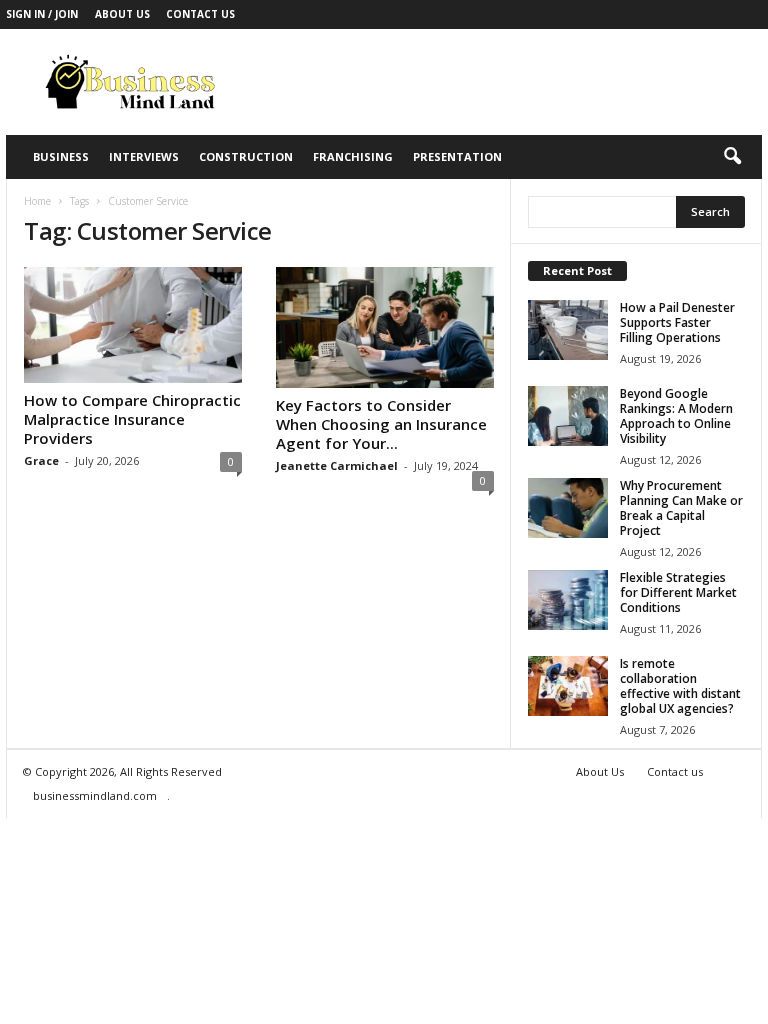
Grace (41, 460)
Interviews (144, 156)
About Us (122, 14)
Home (37, 201)
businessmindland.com (95, 795)
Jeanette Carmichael (337, 465)
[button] (732, 157)
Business (61, 156)
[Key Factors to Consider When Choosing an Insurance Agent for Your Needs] (385, 327)
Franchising (353, 156)
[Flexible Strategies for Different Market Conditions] (568, 600)
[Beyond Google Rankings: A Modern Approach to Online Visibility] (568, 416)
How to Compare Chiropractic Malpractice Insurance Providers (132, 419)
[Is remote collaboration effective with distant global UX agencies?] (568, 686)
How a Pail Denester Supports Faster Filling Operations (677, 322)
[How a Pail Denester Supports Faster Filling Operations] (568, 330)
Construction (246, 156)
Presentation (457, 156)
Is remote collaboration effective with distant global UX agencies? (680, 686)
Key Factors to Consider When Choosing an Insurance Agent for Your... (381, 424)
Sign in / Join (42, 14)
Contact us (200, 14)
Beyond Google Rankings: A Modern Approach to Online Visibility (676, 416)
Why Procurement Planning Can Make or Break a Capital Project (681, 508)
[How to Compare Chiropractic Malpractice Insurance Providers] (133, 325)
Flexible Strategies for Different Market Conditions (678, 592)
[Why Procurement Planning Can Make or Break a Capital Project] (568, 508)
